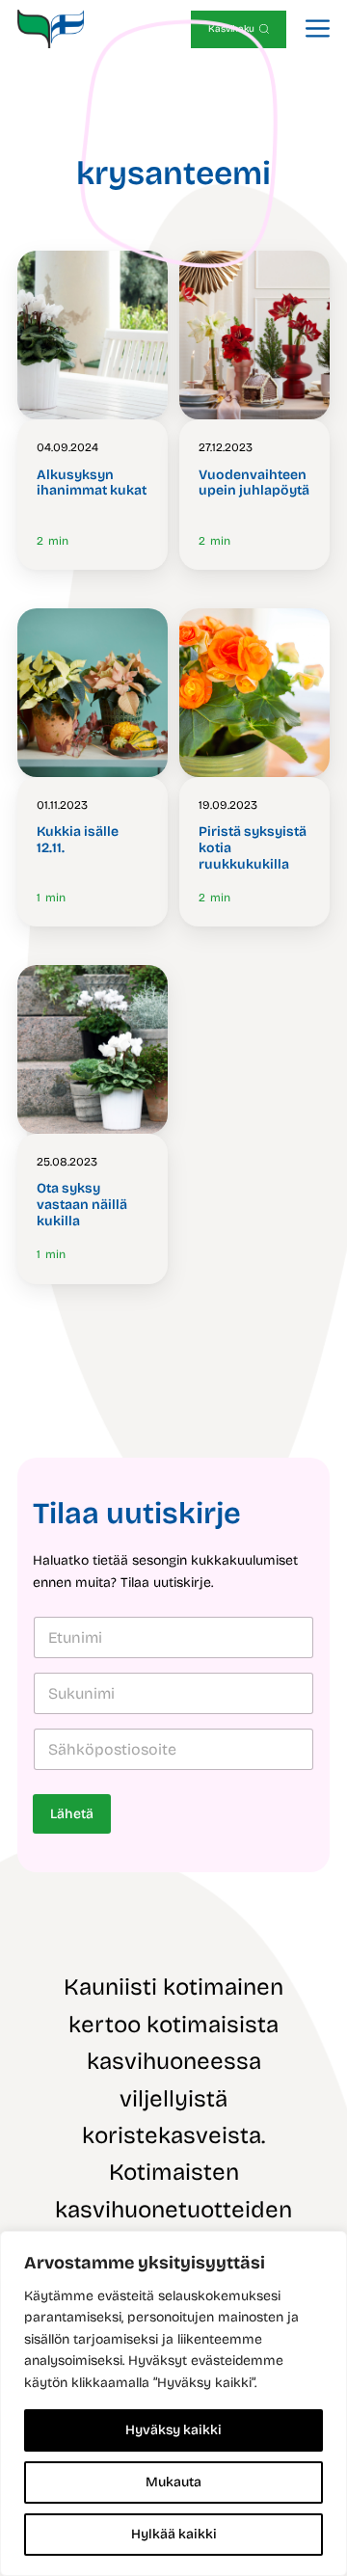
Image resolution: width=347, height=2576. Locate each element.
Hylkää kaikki (174, 2534)
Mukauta (173, 2482)
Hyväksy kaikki (173, 2430)
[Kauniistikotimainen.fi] (51, 29)
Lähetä (72, 1814)
